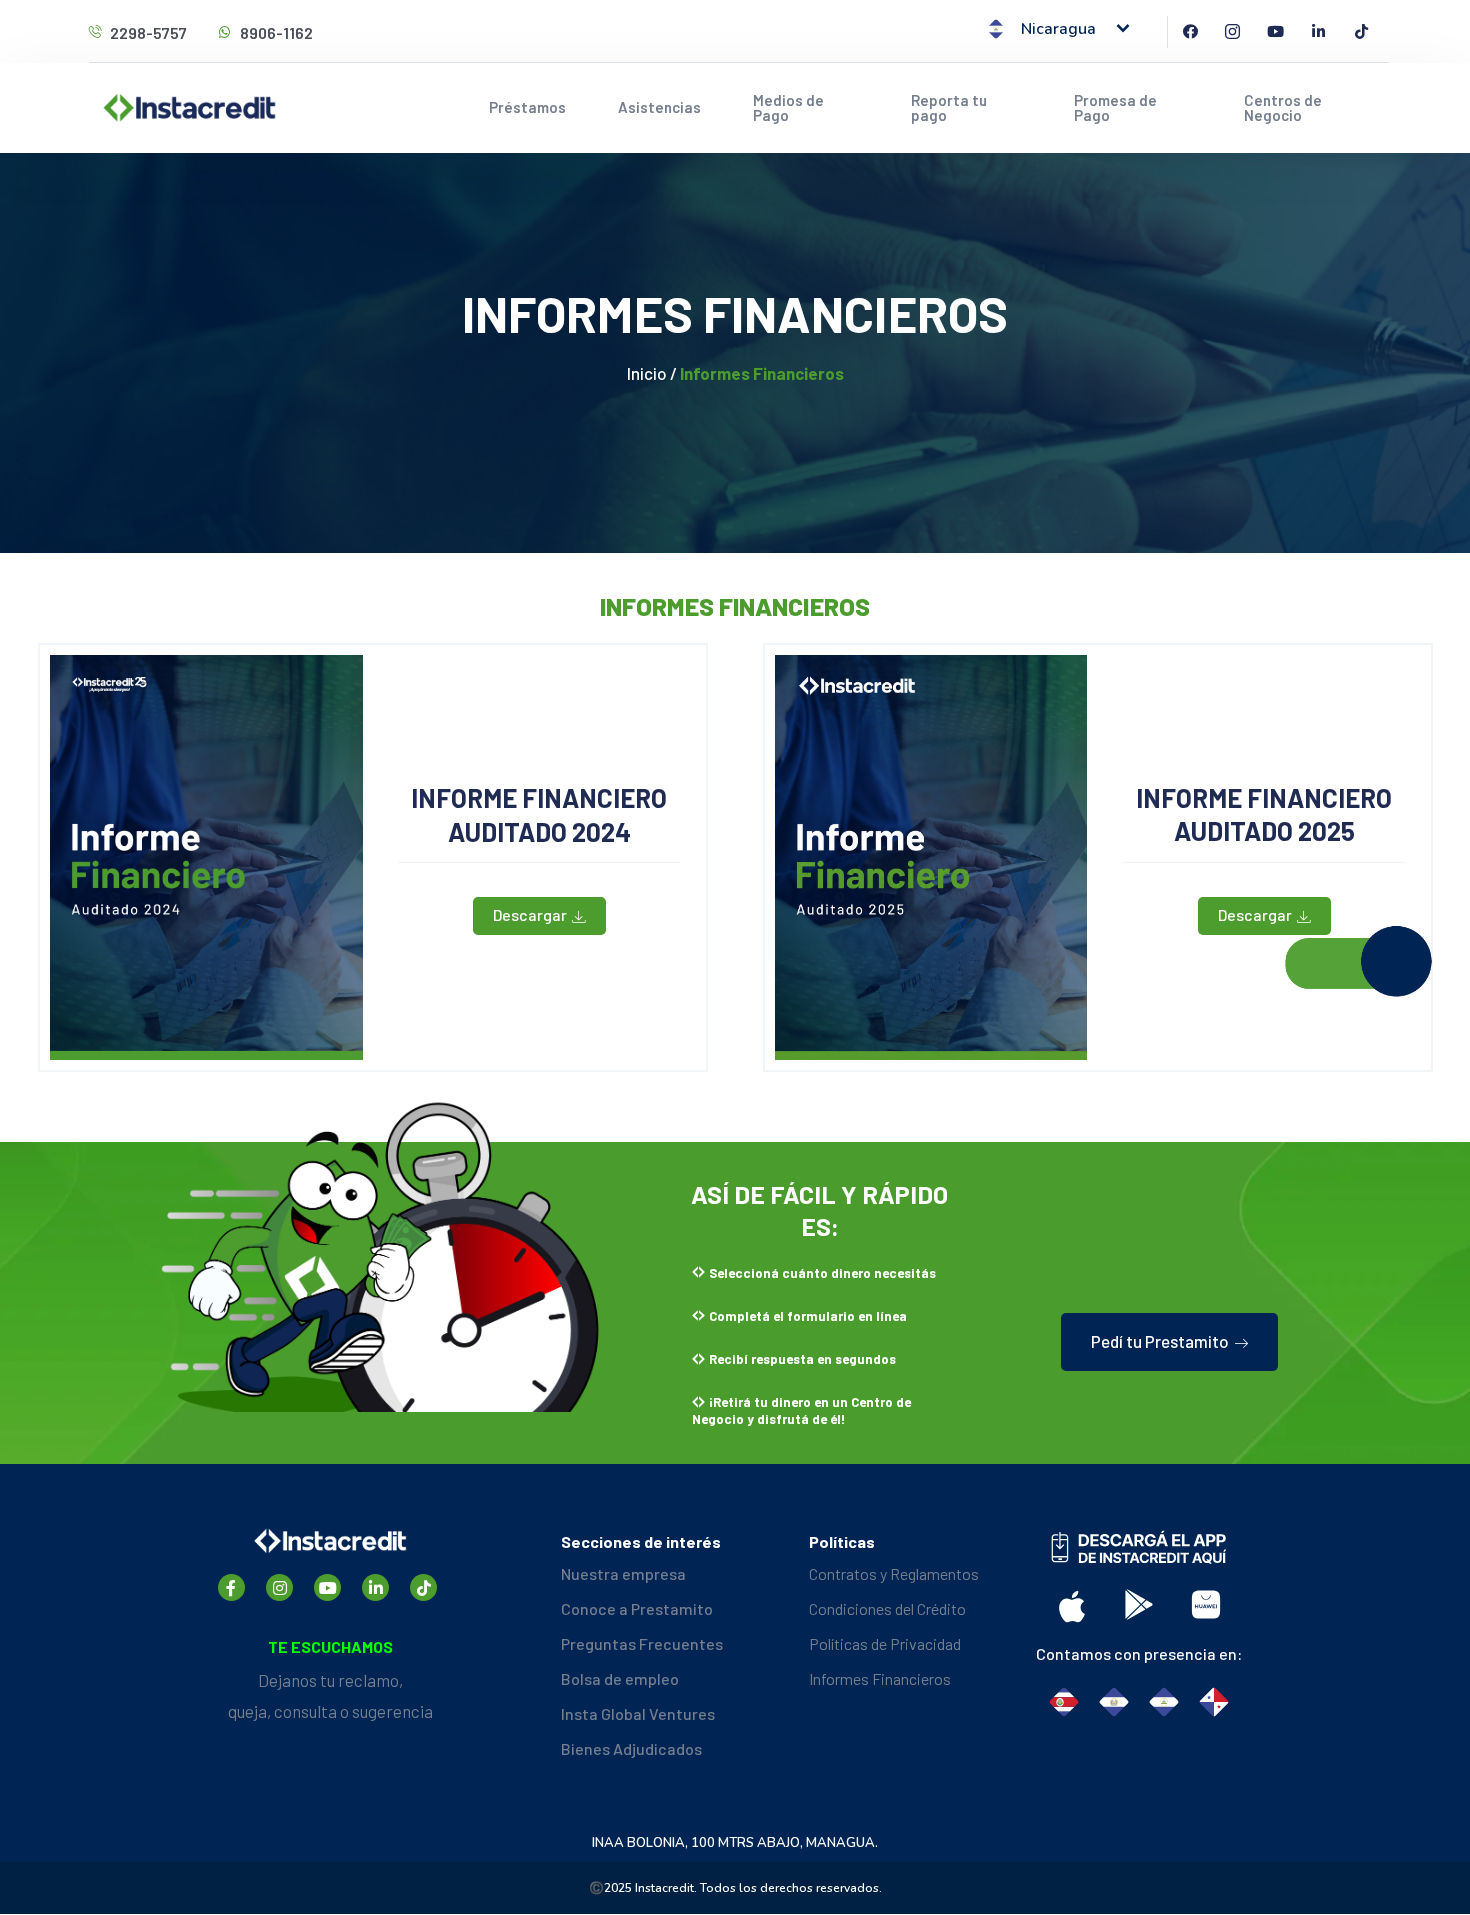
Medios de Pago (788, 107)
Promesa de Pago (1115, 107)
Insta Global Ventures (638, 1713)
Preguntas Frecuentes (642, 1643)
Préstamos (527, 107)
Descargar (530, 914)
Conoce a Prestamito (637, 1608)
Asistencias (659, 107)
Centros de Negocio (1283, 107)
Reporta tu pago (949, 107)
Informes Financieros (880, 1678)
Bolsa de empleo (620, 1678)
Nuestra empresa (623, 1573)
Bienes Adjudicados (631, 1748)
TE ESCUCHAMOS (330, 1646)
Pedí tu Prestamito (1160, 1341)
